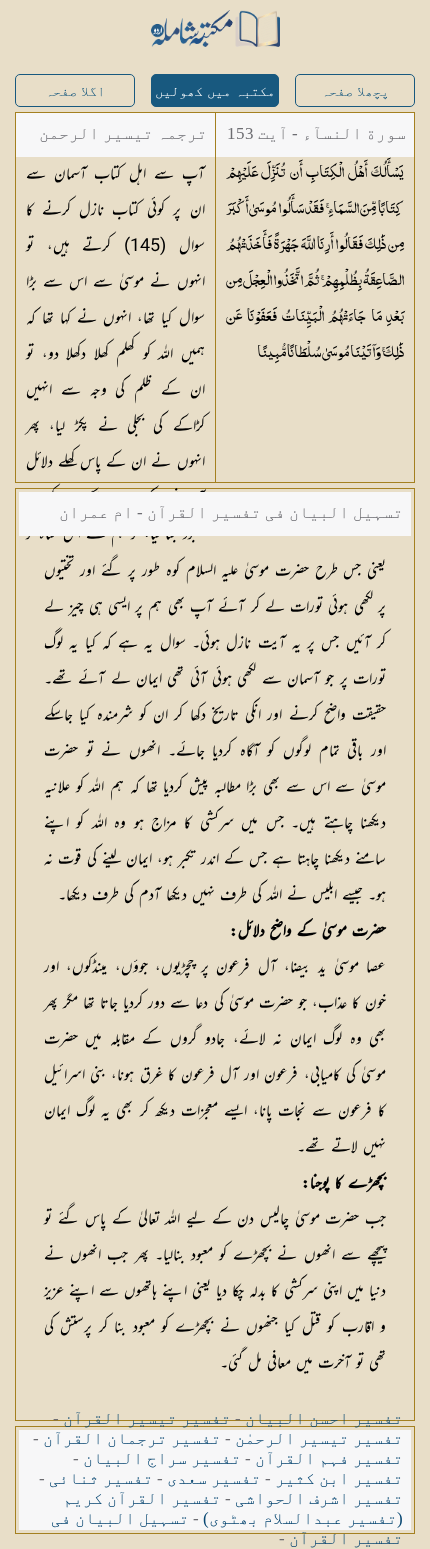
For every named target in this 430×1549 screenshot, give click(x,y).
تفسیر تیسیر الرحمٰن (319, 1438)
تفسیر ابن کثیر (339, 1478)
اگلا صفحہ (75, 91)
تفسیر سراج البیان (162, 1458)
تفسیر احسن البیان (324, 1418)
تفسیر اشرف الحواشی (319, 1498)
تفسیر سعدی (214, 1478)
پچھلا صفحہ (355, 91)
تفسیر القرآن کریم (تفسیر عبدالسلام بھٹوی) (233, 1508)
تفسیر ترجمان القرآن (132, 1438)
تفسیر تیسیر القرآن (147, 1418)
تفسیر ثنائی (101, 1478)
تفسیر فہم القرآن (329, 1458)
